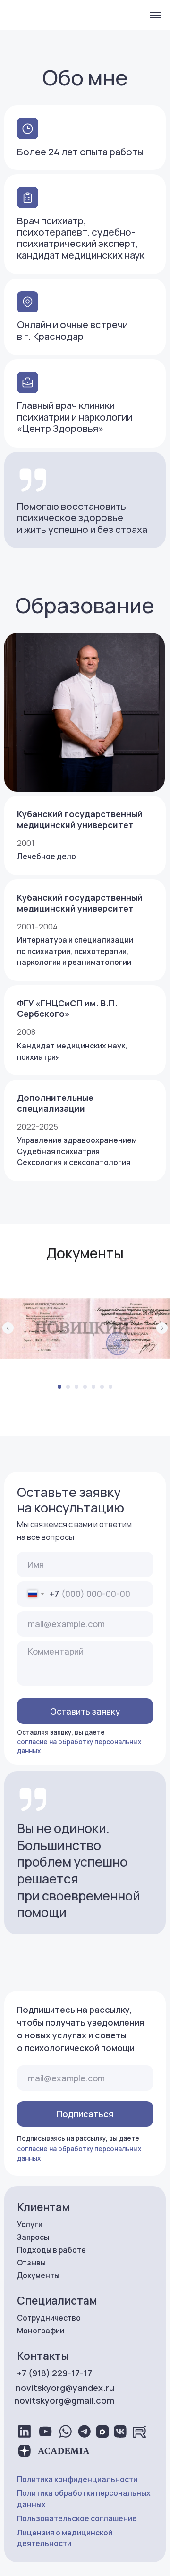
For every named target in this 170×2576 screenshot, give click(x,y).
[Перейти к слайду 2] (68, 1387)
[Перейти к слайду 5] (93, 1387)
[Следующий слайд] (162, 1328)
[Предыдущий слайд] (8, 1328)
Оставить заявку (85, 1711)
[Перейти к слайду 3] (76, 1387)
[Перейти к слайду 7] (110, 1387)
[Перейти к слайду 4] (85, 1387)
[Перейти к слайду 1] (59, 1387)
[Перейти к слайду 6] (102, 1387)
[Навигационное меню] (155, 15)
